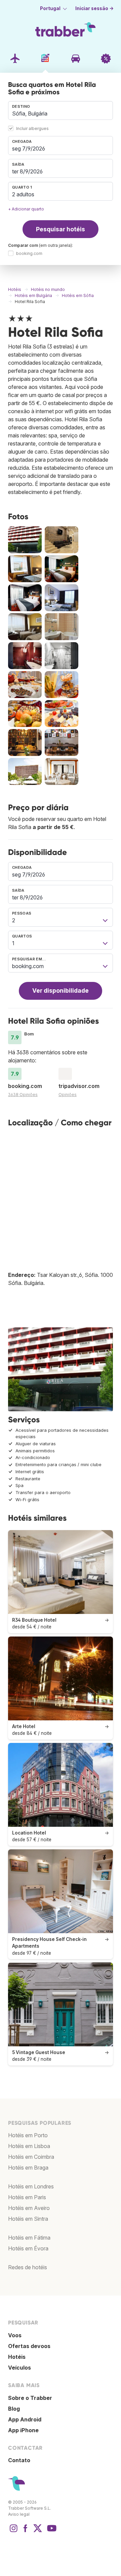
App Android (25, 2419)
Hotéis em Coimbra (31, 2157)
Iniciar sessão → (94, 8)
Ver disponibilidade (61, 990)
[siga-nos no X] (38, 2532)
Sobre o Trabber (30, 2398)
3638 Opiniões (23, 1095)
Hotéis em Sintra (28, 2219)
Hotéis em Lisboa (29, 2146)
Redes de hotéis (28, 2267)
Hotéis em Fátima (29, 2238)
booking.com (29, 253)
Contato (19, 2460)
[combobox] (61, 110)
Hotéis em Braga (28, 2168)
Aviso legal (19, 2514)
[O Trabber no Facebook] (26, 2532)
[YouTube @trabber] (51, 2532)
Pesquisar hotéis (61, 229)
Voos (15, 2335)
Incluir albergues (32, 128)
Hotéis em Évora (28, 2248)
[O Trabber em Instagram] (13, 2532)
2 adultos (23, 194)
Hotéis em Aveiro (29, 2208)
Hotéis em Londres (31, 2186)
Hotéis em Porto (28, 2135)
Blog (14, 2409)
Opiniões (68, 1095)
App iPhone (23, 2430)
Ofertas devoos (29, 2346)
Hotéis (17, 2357)
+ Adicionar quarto (26, 209)
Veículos (19, 2368)
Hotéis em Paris (27, 2197)
